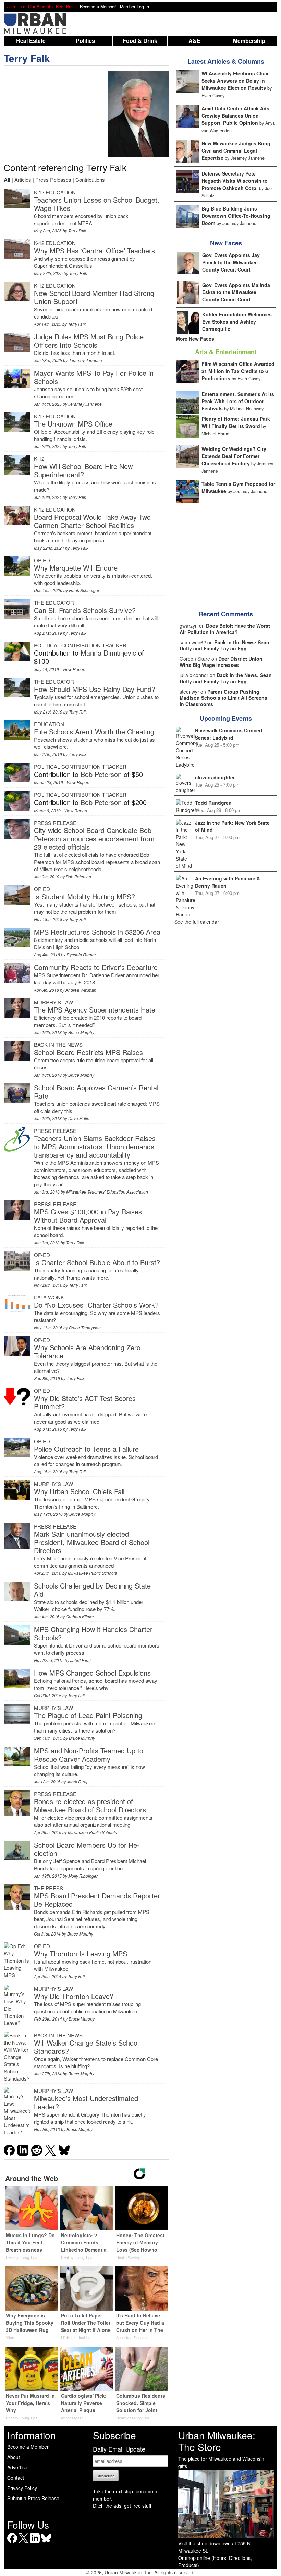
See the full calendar (197, 922)
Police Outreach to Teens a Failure (86, 1449)
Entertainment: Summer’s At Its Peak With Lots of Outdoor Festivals (238, 401)
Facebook (12, 2543)
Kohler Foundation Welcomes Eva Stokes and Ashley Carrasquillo (237, 322)
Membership (249, 41)
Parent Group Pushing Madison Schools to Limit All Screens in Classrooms (223, 698)
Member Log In (135, 7)
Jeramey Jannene (85, 360)
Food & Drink (140, 41)
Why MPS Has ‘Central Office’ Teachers (94, 250)
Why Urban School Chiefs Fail (79, 1491)
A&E (194, 41)
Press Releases (53, 179)
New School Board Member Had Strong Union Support (94, 297)
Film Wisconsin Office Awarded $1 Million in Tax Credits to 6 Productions (238, 371)
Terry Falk (27, 58)
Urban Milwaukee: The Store (217, 2441)
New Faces (226, 243)
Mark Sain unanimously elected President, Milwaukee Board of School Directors (92, 1542)
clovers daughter (215, 777)
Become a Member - (100, 7)
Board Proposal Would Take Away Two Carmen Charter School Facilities (92, 521)
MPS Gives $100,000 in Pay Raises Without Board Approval (88, 1216)
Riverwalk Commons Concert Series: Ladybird (229, 734)
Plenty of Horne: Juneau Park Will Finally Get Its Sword (236, 422)
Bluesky (46, 2543)
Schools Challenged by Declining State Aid (92, 1590)
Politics (85, 41)
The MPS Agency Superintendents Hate (95, 1010)
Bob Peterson (101, 774)
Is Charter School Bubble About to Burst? (97, 1262)
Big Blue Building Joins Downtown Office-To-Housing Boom (236, 216)
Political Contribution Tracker (80, 645)
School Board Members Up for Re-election (87, 1849)
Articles (23, 179)
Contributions (90, 179)
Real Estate (31, 41)
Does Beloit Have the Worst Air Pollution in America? (225, 629)
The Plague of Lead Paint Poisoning (88, 1715)
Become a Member (28, 2447)
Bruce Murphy (81, 1032)
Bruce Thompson (85, 1327)
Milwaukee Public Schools (92, 1573)
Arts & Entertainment (226, 352)
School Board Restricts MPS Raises (88, 1052)
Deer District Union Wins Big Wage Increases (221, 662)
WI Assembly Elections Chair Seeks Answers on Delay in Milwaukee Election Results (235, 81)
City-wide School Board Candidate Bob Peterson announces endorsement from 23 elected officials (94, 838)
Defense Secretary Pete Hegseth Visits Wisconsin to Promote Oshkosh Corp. (235, 181)
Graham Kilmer (80, 1616)
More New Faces (195, 339)
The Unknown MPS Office (73, 424)
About (14, 2457)
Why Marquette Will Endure (76, 568)
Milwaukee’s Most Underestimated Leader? (86, 2102)
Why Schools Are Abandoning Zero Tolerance (87, 1351)
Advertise (17, 2467)
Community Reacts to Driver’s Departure (96, 967)
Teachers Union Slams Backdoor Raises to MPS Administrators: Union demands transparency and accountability (95, 1146)
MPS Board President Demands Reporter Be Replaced (97, 1900)
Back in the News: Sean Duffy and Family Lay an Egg (224, 645)
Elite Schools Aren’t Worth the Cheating (94, 732)
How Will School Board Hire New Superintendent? (83, 470)
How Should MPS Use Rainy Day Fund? (95, 689)
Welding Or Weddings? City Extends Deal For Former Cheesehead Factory (234, 456)
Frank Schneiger (84, 590)
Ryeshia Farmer (81, 954)
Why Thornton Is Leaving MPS (81, 1954)
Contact (16, 2478)
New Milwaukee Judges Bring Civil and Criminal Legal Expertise (236, 151)
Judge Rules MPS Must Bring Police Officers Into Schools (89, 341)
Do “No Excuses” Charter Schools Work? (96, 1305)
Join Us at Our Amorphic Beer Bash (41, 7)
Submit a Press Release (33, 2498)
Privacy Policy (22, 2488)
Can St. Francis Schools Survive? (85, 610)
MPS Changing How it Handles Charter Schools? (93, 1633)
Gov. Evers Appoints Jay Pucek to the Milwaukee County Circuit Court (231, 262)
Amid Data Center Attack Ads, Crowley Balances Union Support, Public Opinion (236, 116)
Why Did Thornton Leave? (74, 1996)
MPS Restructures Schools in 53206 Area (97, 932)
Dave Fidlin (79, 1118)
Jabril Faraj (81, 1660)
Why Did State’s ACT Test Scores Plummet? (85, 1402)
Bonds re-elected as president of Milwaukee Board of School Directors (90, 1805)
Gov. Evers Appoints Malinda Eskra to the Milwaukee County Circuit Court (236, 292)
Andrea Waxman (81, 990)
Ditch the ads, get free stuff (122, 2506)
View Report (74, 669)
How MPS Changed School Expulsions (92, 1673)
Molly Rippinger (83, 1876)
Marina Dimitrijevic (108, 653)
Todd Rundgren (213, 803)
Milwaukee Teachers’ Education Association (107, 1192)
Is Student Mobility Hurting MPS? (84, 896)
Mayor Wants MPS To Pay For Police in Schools (94, 377)
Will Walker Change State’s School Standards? (86, 2047)
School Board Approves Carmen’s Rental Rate (96, 1092)
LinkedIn (35, 2543)
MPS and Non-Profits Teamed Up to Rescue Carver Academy (89, 1755)
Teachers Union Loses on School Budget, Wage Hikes (97, 204)
